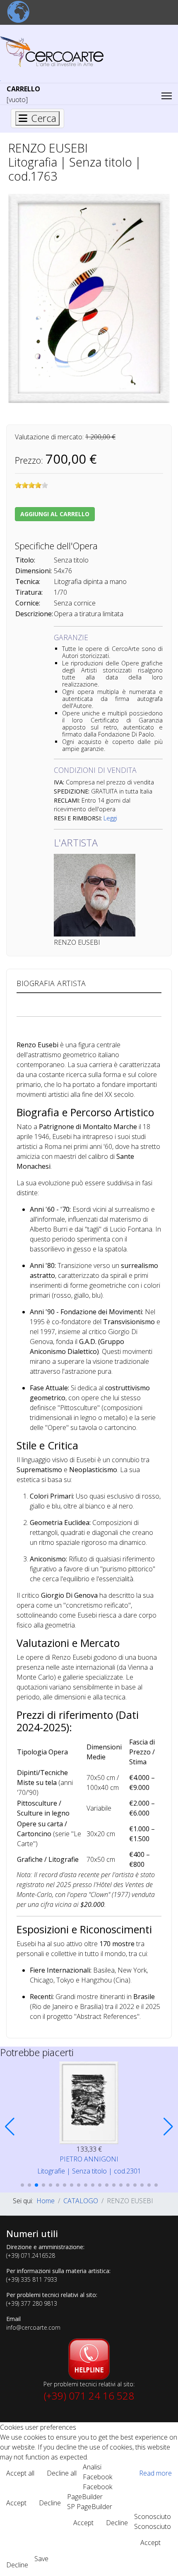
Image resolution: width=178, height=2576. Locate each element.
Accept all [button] (20, 2473)
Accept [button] (16, 2503)
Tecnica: (28, 581)
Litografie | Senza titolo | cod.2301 (89, 2171)
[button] (10, 2127)
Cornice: (28, 603)
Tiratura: (29, 592)
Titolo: (25, 560)
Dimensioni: (34, 571)
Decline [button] (50, 2503)
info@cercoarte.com (33, 2327)
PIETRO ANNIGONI (89, 2159)
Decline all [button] (62, 2473)
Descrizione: (34, 614)
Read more (155, 2473)
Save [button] (41, 2559)
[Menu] (167, 96)
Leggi (110, 818)
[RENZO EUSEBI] (89, 298)
